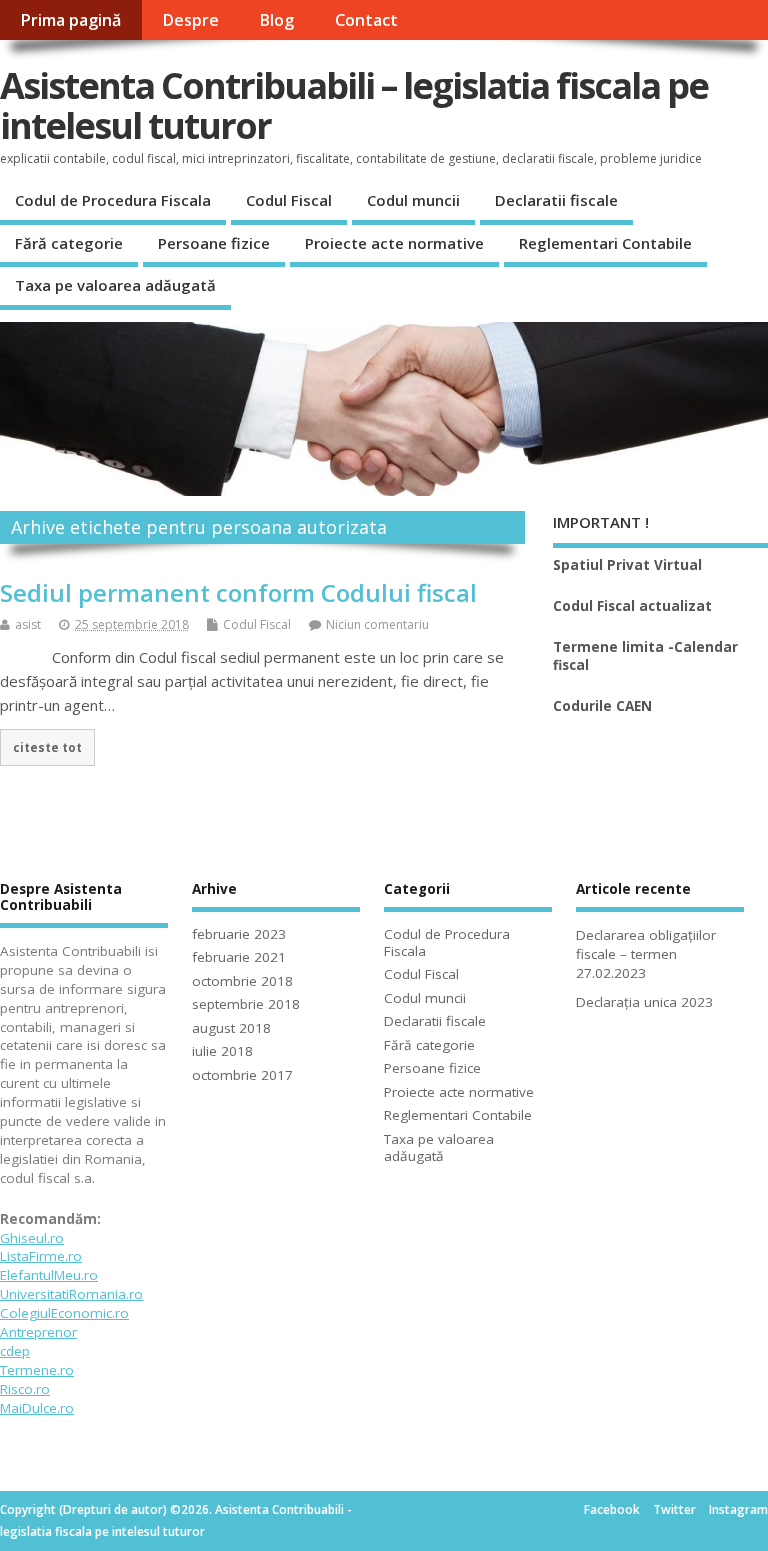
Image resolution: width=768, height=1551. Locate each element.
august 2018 (231, 1028)
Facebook (612, 1509)
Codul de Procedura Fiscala (113, 200)
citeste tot (47, 747)
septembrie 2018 (246, 1004)
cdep (15, 1351)
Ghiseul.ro (32, 1238)
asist (28, 624)
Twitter (674, 1509)
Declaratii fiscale (556, 200)
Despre (190, 20)
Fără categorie (69, 243)
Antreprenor (38, 1332)
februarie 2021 (239, 957)
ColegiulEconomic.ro (64, 1313)
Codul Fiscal (289, 200)
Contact (366, 20)
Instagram (738, 1509)
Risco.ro (25, 1389)
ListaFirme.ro (41, 1256)
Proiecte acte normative (394, 243)
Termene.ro (37, 1370)
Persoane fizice (214, 243)
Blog (276, 20)
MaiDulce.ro (37, 1408)
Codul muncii (413, 200)
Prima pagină (70, 20)
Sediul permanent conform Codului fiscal (238, 592)
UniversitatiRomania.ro (71, 1294)
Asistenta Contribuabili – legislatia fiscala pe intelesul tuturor (354, 105)
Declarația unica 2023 (644, 1002)
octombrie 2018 (242, 981)
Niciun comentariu (377, 624)
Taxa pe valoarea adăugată (115, 285)
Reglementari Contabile (605, 243)
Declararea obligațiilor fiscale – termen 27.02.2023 (646, 954)
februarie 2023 (239, 934)
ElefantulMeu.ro (49, 1275)
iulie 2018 (222, 1051)
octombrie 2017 (242, 1075)
